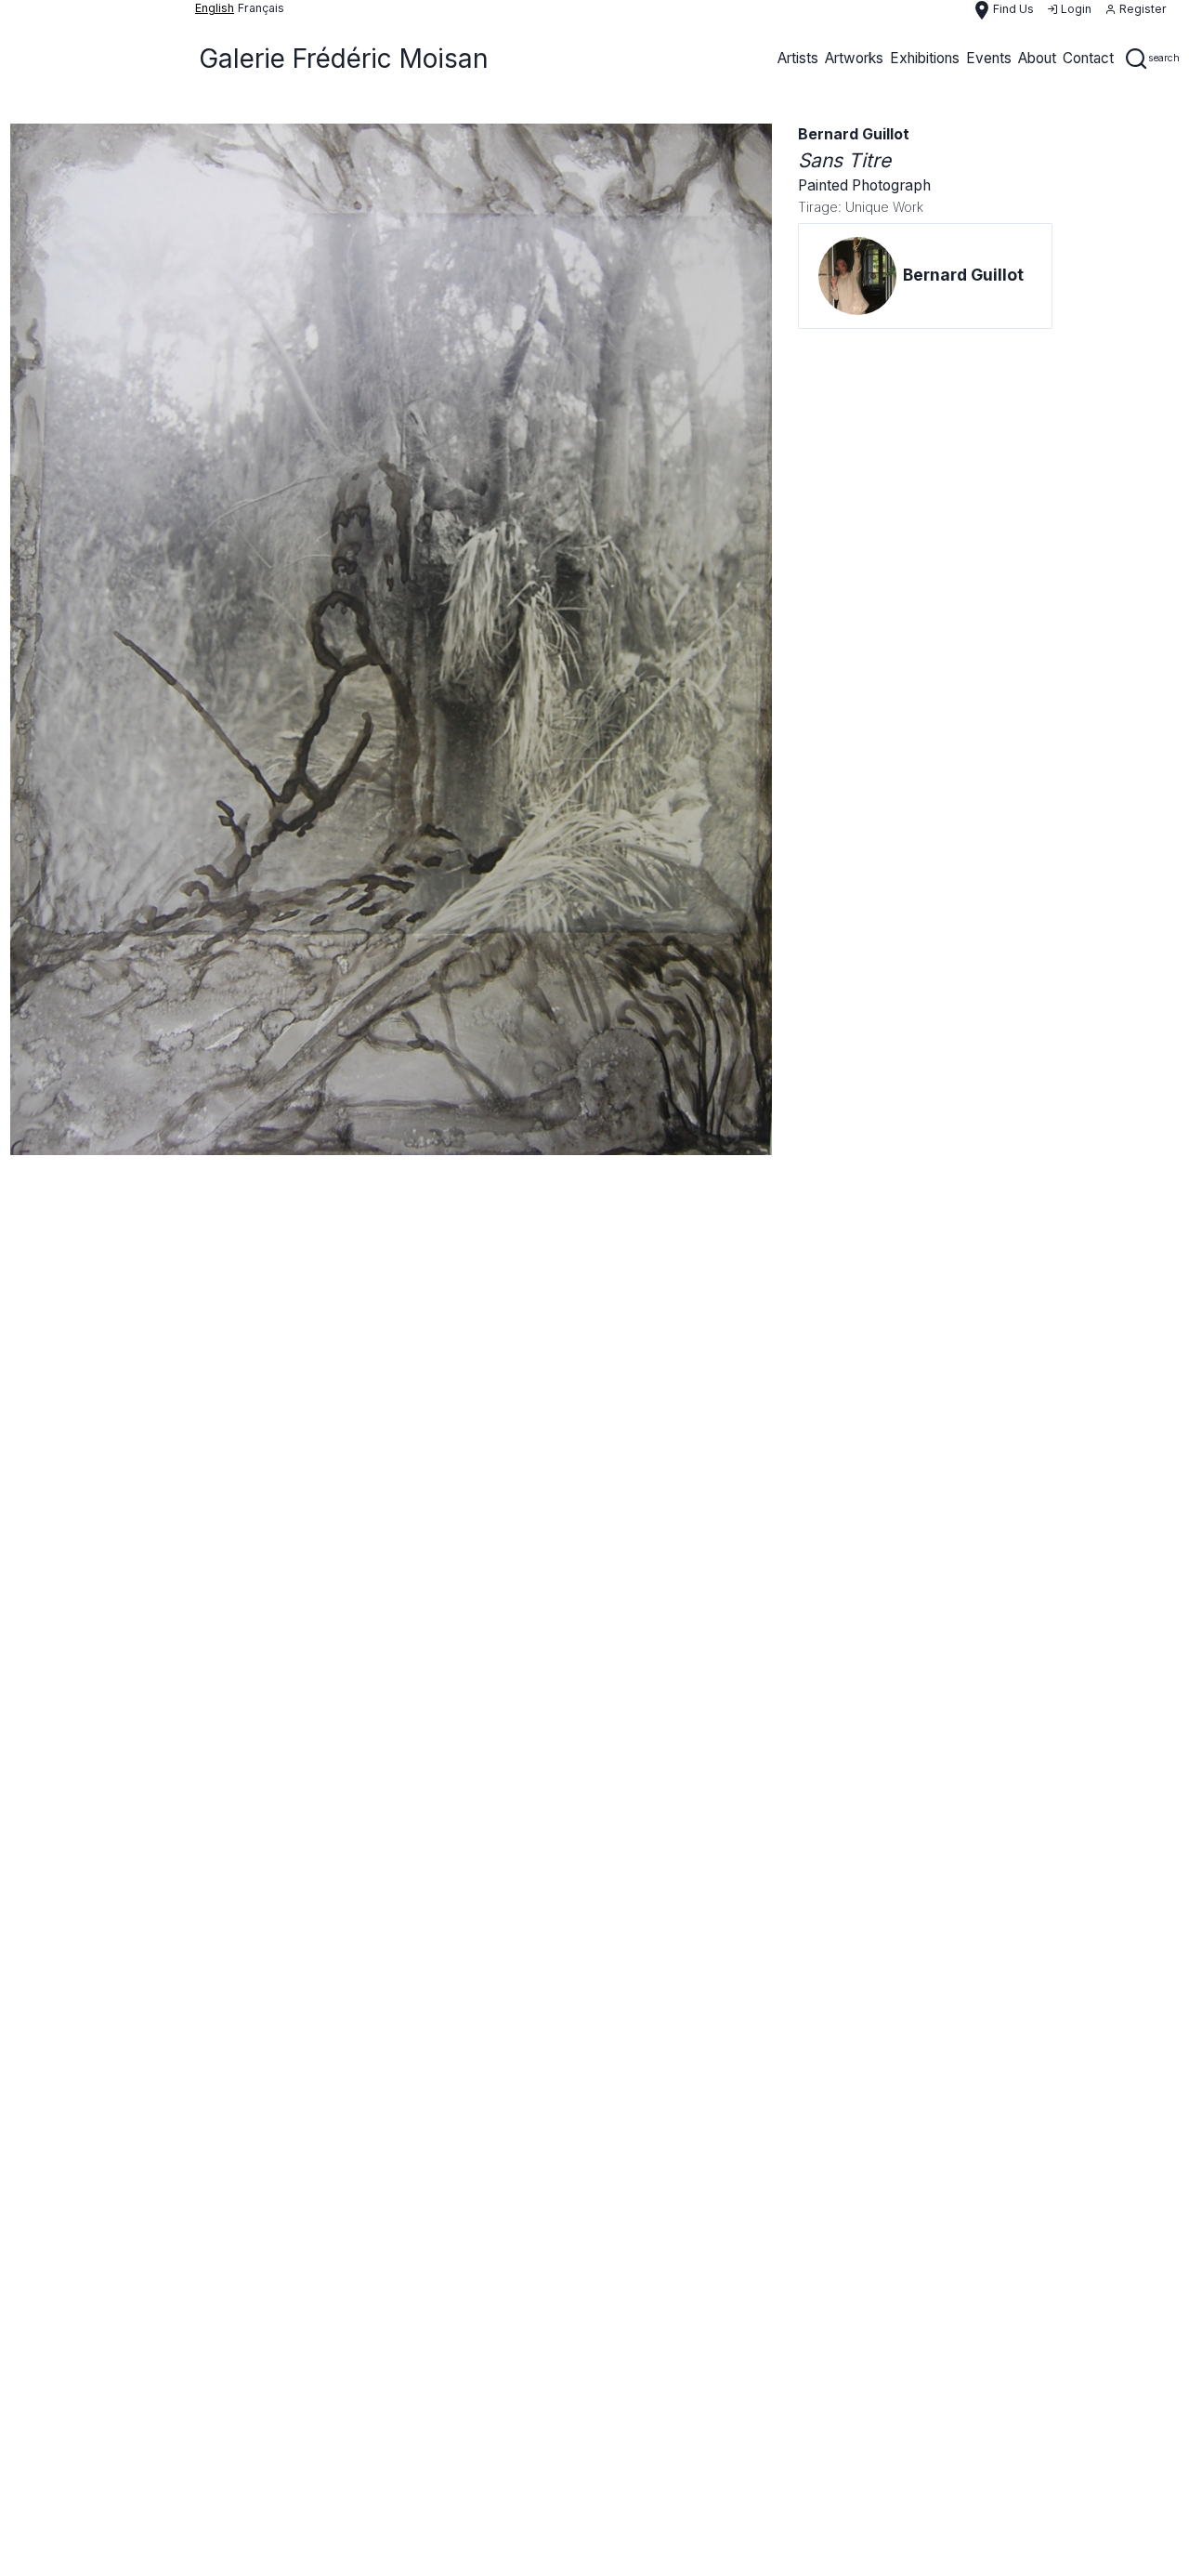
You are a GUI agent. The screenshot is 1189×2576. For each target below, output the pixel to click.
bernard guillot (854, 134)
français (261, 8)
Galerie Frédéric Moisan (344, 59)
